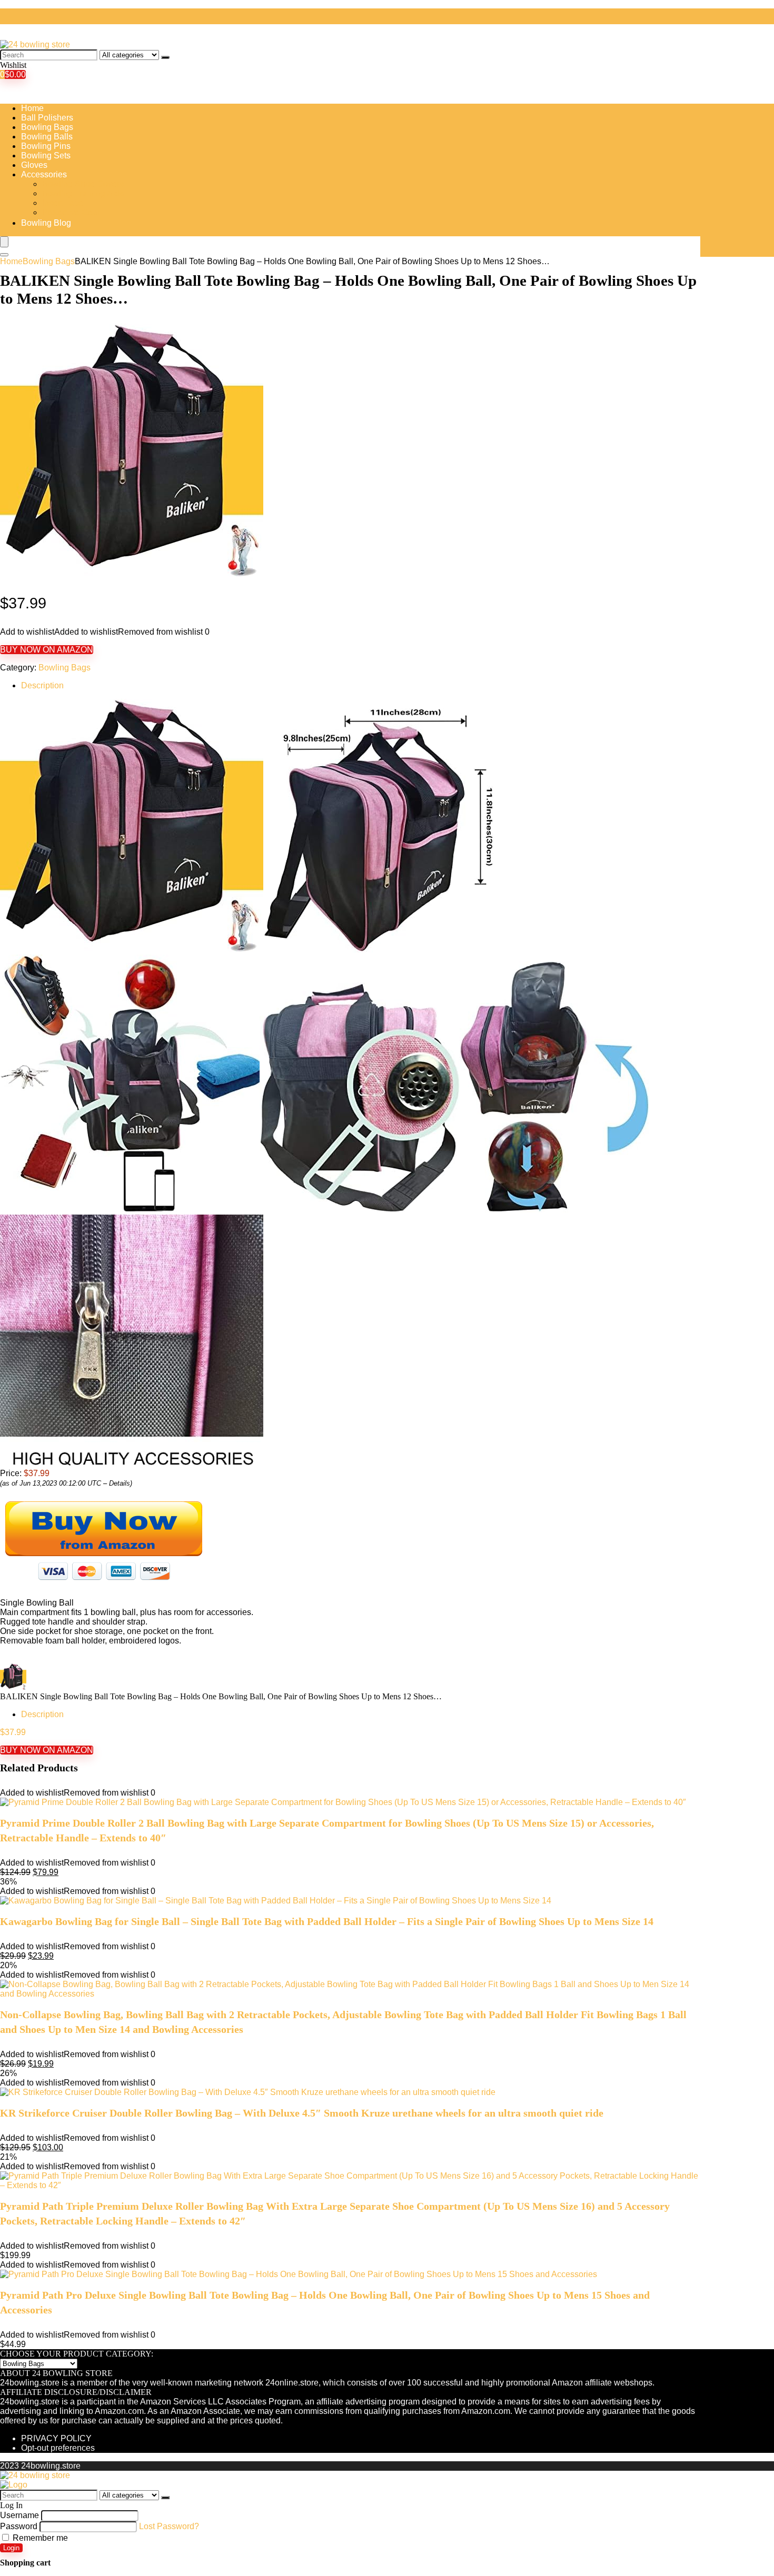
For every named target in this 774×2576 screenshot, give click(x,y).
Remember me (39, 2538)
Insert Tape (63, 203)
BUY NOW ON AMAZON (47, 650)
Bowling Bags (47, 127)
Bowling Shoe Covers (83, 184)
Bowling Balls (47, 137)
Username (19, 2515)
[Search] (165, 57)
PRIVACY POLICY (56, 2438)
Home (32, 108)
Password (19, 2526)
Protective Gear (71, 212)
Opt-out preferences (58, 2448)
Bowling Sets (46, 156)
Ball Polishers (47, 118)
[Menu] (4, 242)
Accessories (44, 174)
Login (11, 2548)
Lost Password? (169, 2526)
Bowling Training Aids (83, 193)
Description (42, 685)
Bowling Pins (46, 146)
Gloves (34, 165)
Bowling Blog (46, 223)
